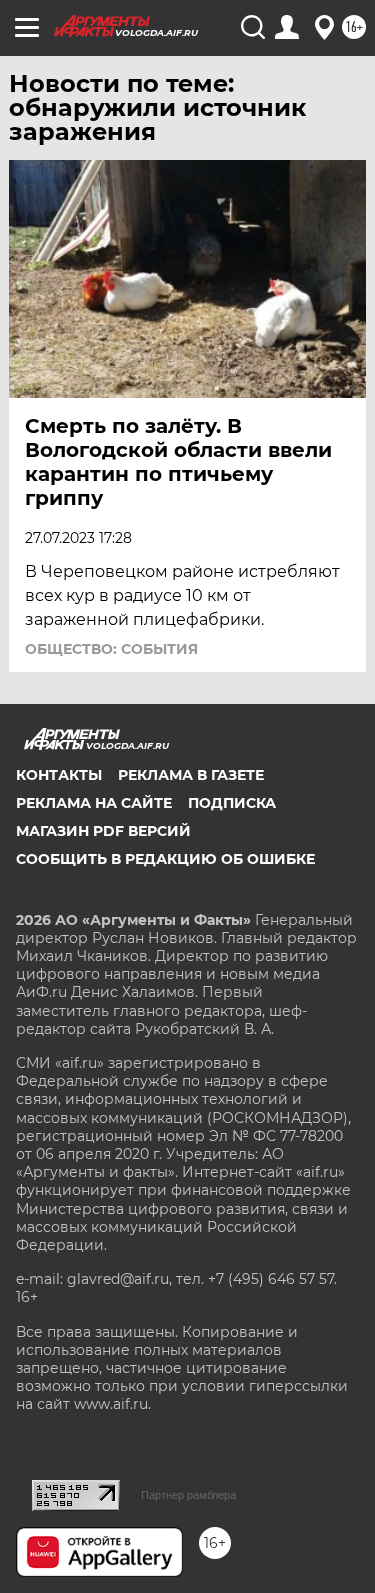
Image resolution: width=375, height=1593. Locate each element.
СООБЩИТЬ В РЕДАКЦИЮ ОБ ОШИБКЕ (165, 859)
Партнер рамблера (188, 1495)
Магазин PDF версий (103, 831)
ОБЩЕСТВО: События (111, 649)
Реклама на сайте (94, 803)
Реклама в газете (191, 775)
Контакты (59, 775)
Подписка (232, 803)
